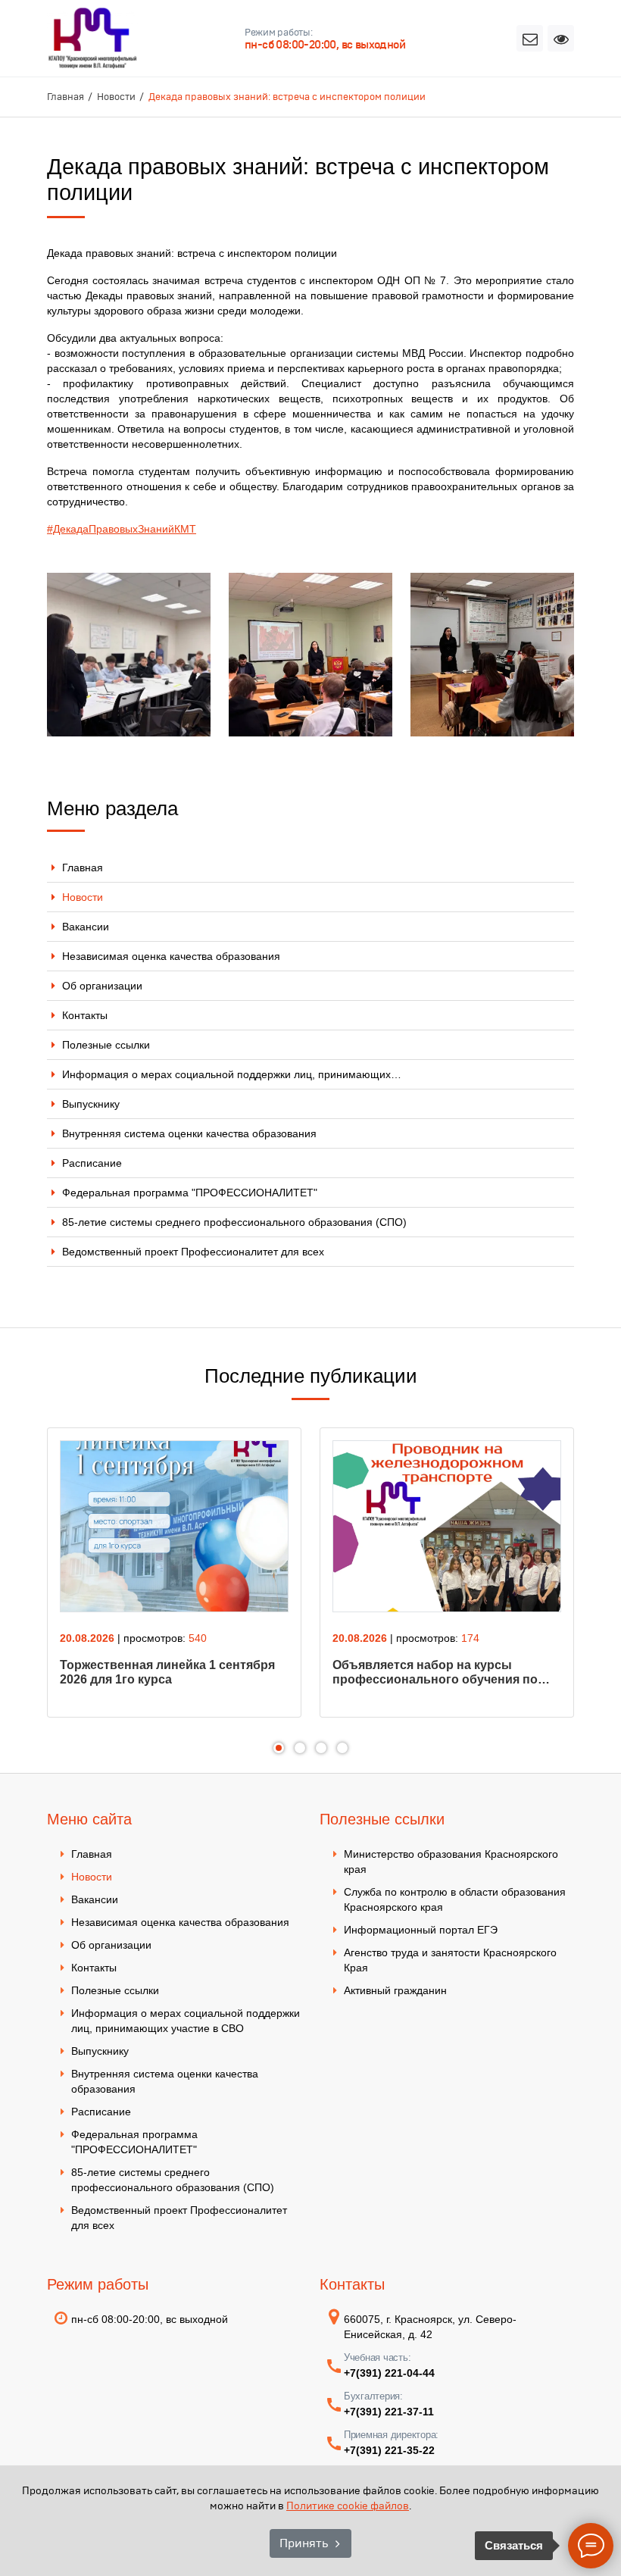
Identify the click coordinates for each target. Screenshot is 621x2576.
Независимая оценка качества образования (171, 956)
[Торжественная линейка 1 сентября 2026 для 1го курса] (174, 1526)
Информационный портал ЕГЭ (421, 1930)
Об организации (102, 986)
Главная (83, 868)
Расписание (92, 1163)
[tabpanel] (174, 1572)
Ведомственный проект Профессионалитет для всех (193, 1252)
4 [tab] (342, 1748)
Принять (304, 2543)
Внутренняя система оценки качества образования (189, 1133)
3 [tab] (321, 1748)
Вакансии (86, 927)
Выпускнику (91, 1104)
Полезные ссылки (106, 1045)
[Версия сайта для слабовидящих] (561, 38)
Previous (17, 1582)
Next (604, 1582)
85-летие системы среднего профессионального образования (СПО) (234, 1222)
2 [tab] (300, 1748)
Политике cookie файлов (348, 2506)
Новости (83, 897)
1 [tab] (279, 1748)
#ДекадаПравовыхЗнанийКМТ (122, 529)
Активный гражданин (395, 1990)
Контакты (85, 1015)
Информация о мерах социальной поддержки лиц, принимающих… (232, 1074)
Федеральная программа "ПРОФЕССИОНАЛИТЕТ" (190, 1193)
